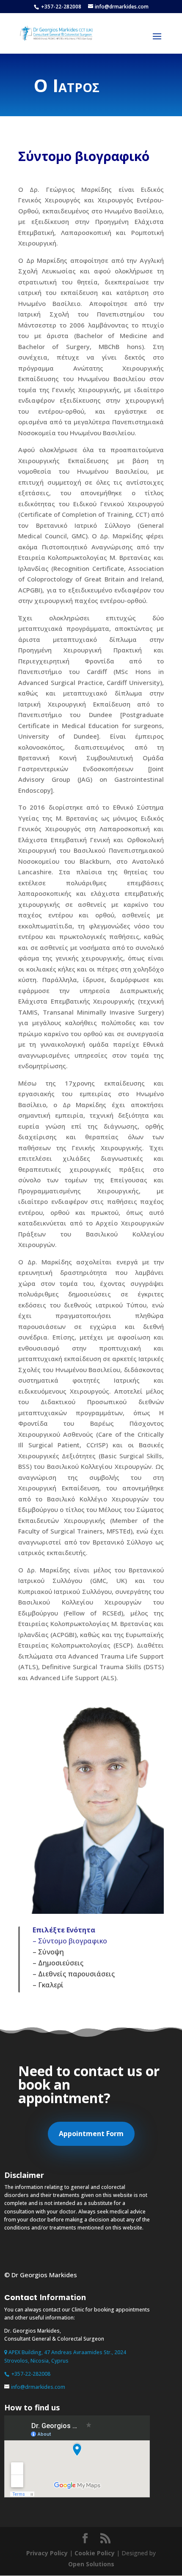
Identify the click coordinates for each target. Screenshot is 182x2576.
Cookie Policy (95, 2553)
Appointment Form (91, 2134)
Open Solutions (91, 2564)
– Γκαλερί (48, 1985)
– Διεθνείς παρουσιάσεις (74, 1974)
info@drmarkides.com (38, 2387)
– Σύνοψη (48, 1952)
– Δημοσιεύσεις (58, 1963)
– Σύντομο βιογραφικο (70, 1941)
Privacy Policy (47, 2553)
